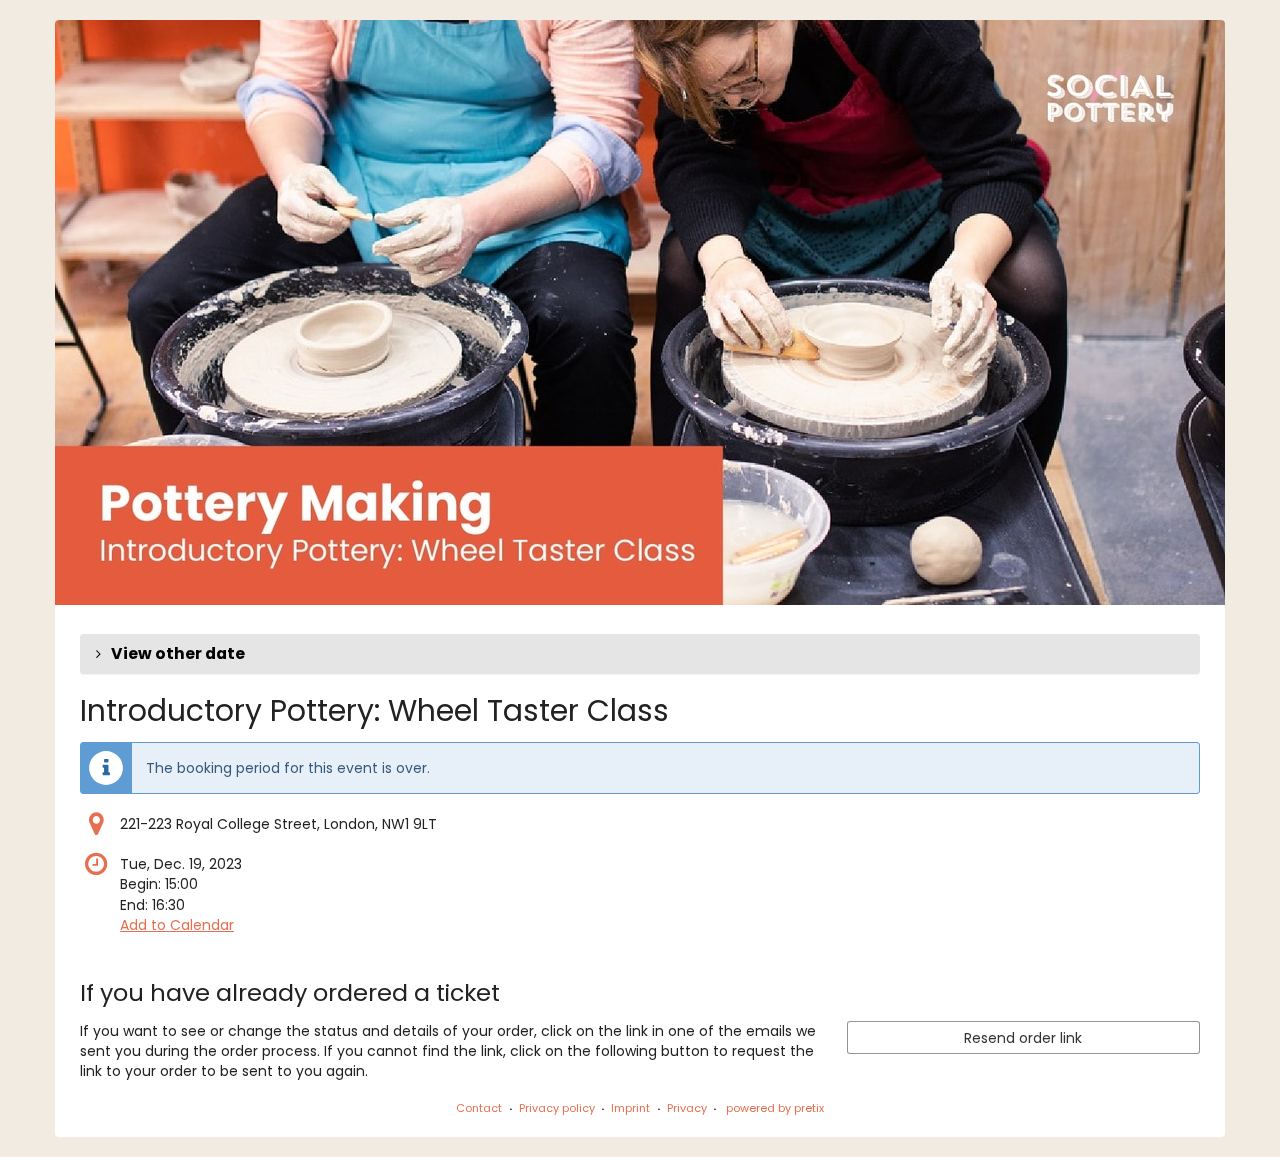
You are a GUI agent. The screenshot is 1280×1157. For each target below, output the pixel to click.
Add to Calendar (177, 925)
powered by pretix (775, 1108)
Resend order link (1023, 1038)
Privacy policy (557, 1108)
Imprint (630, 1108)
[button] (640, 654)
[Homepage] (640, 312)
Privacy (687, 1108)
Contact (479, 1108)
